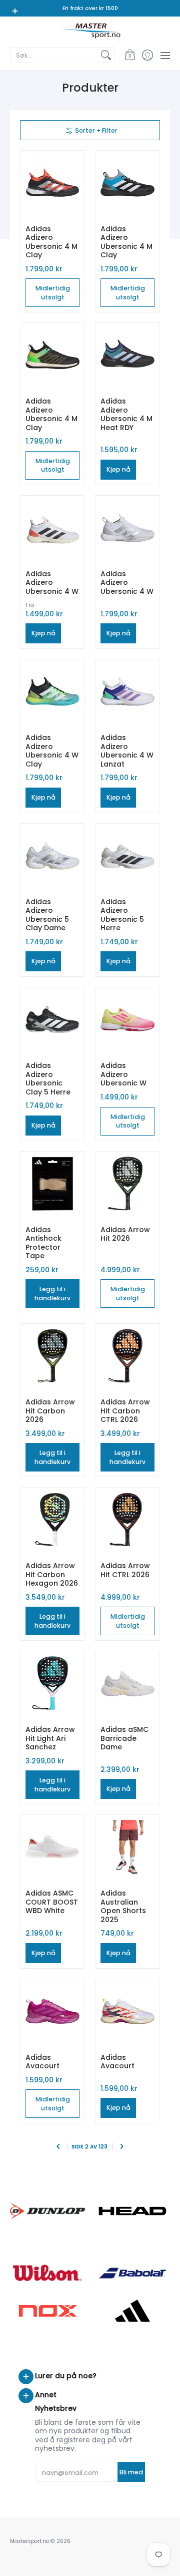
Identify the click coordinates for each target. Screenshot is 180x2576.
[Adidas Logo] (132, 2311)
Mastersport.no (29, 2541)
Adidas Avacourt (42, 2062)
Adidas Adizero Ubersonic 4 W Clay (52, 751)
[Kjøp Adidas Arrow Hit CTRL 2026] (127, 1520)
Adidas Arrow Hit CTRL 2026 (125, 1570)
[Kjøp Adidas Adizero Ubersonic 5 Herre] (127, 856)
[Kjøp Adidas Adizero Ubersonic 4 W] (52, 528)
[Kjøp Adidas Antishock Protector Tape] (52, 1184)
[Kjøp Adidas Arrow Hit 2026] (127, 1184)
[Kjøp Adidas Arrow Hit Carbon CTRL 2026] (127, 1356)
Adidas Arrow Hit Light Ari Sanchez (50, 1738)
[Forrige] (59, 2147)
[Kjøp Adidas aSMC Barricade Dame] (127, 1683)
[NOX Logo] (47, 2311)
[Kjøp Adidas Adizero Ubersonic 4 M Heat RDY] (127, 355)
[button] (130, 55)
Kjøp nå (118, 469)
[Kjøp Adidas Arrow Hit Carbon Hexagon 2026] (52, 1520)
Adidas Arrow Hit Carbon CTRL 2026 (125, 1411)
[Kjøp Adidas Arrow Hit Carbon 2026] (52, 1356)
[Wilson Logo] (47, 2273)
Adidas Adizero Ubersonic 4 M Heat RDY (126, 414)
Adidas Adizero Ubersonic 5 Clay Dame (47, 915)
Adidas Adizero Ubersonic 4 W (52, 583)
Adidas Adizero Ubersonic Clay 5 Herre (48, 1079)
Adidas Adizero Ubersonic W (123, 1074)
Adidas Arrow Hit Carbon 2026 (50, 1411)
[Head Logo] (132, 2211)
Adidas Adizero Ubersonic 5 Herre (122, 915)
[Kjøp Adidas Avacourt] (52, 2011)
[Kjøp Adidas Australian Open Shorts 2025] (127, 1847)
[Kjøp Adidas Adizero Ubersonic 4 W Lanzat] (127, 691)
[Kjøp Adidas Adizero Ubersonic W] (127, 1019)
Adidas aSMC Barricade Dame (124, 1738)
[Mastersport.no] (90, 31)
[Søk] (106, 55)
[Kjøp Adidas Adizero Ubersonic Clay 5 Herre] (52, 1019)
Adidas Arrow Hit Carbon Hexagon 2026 (52, 1574)
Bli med (131, 2472)
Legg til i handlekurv (52, 1294)
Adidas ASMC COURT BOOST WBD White (52, 1902)
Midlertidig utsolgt (53, 293)
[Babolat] (132, 2273)
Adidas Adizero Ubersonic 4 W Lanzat (127, 751)
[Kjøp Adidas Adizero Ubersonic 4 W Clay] (52, 691)
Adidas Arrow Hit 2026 (125, 1234)
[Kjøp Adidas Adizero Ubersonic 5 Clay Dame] (52, 856)
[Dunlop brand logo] (47, 2211)
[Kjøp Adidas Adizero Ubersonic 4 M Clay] (52, 183)
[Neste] (122, 2147)
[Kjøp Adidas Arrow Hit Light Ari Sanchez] (52, 1683)
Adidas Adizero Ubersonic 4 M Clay (51, 242)
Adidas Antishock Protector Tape (43, 1243)
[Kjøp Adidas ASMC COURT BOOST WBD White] (52, 1847)
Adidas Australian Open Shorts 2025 (123, 1906)
